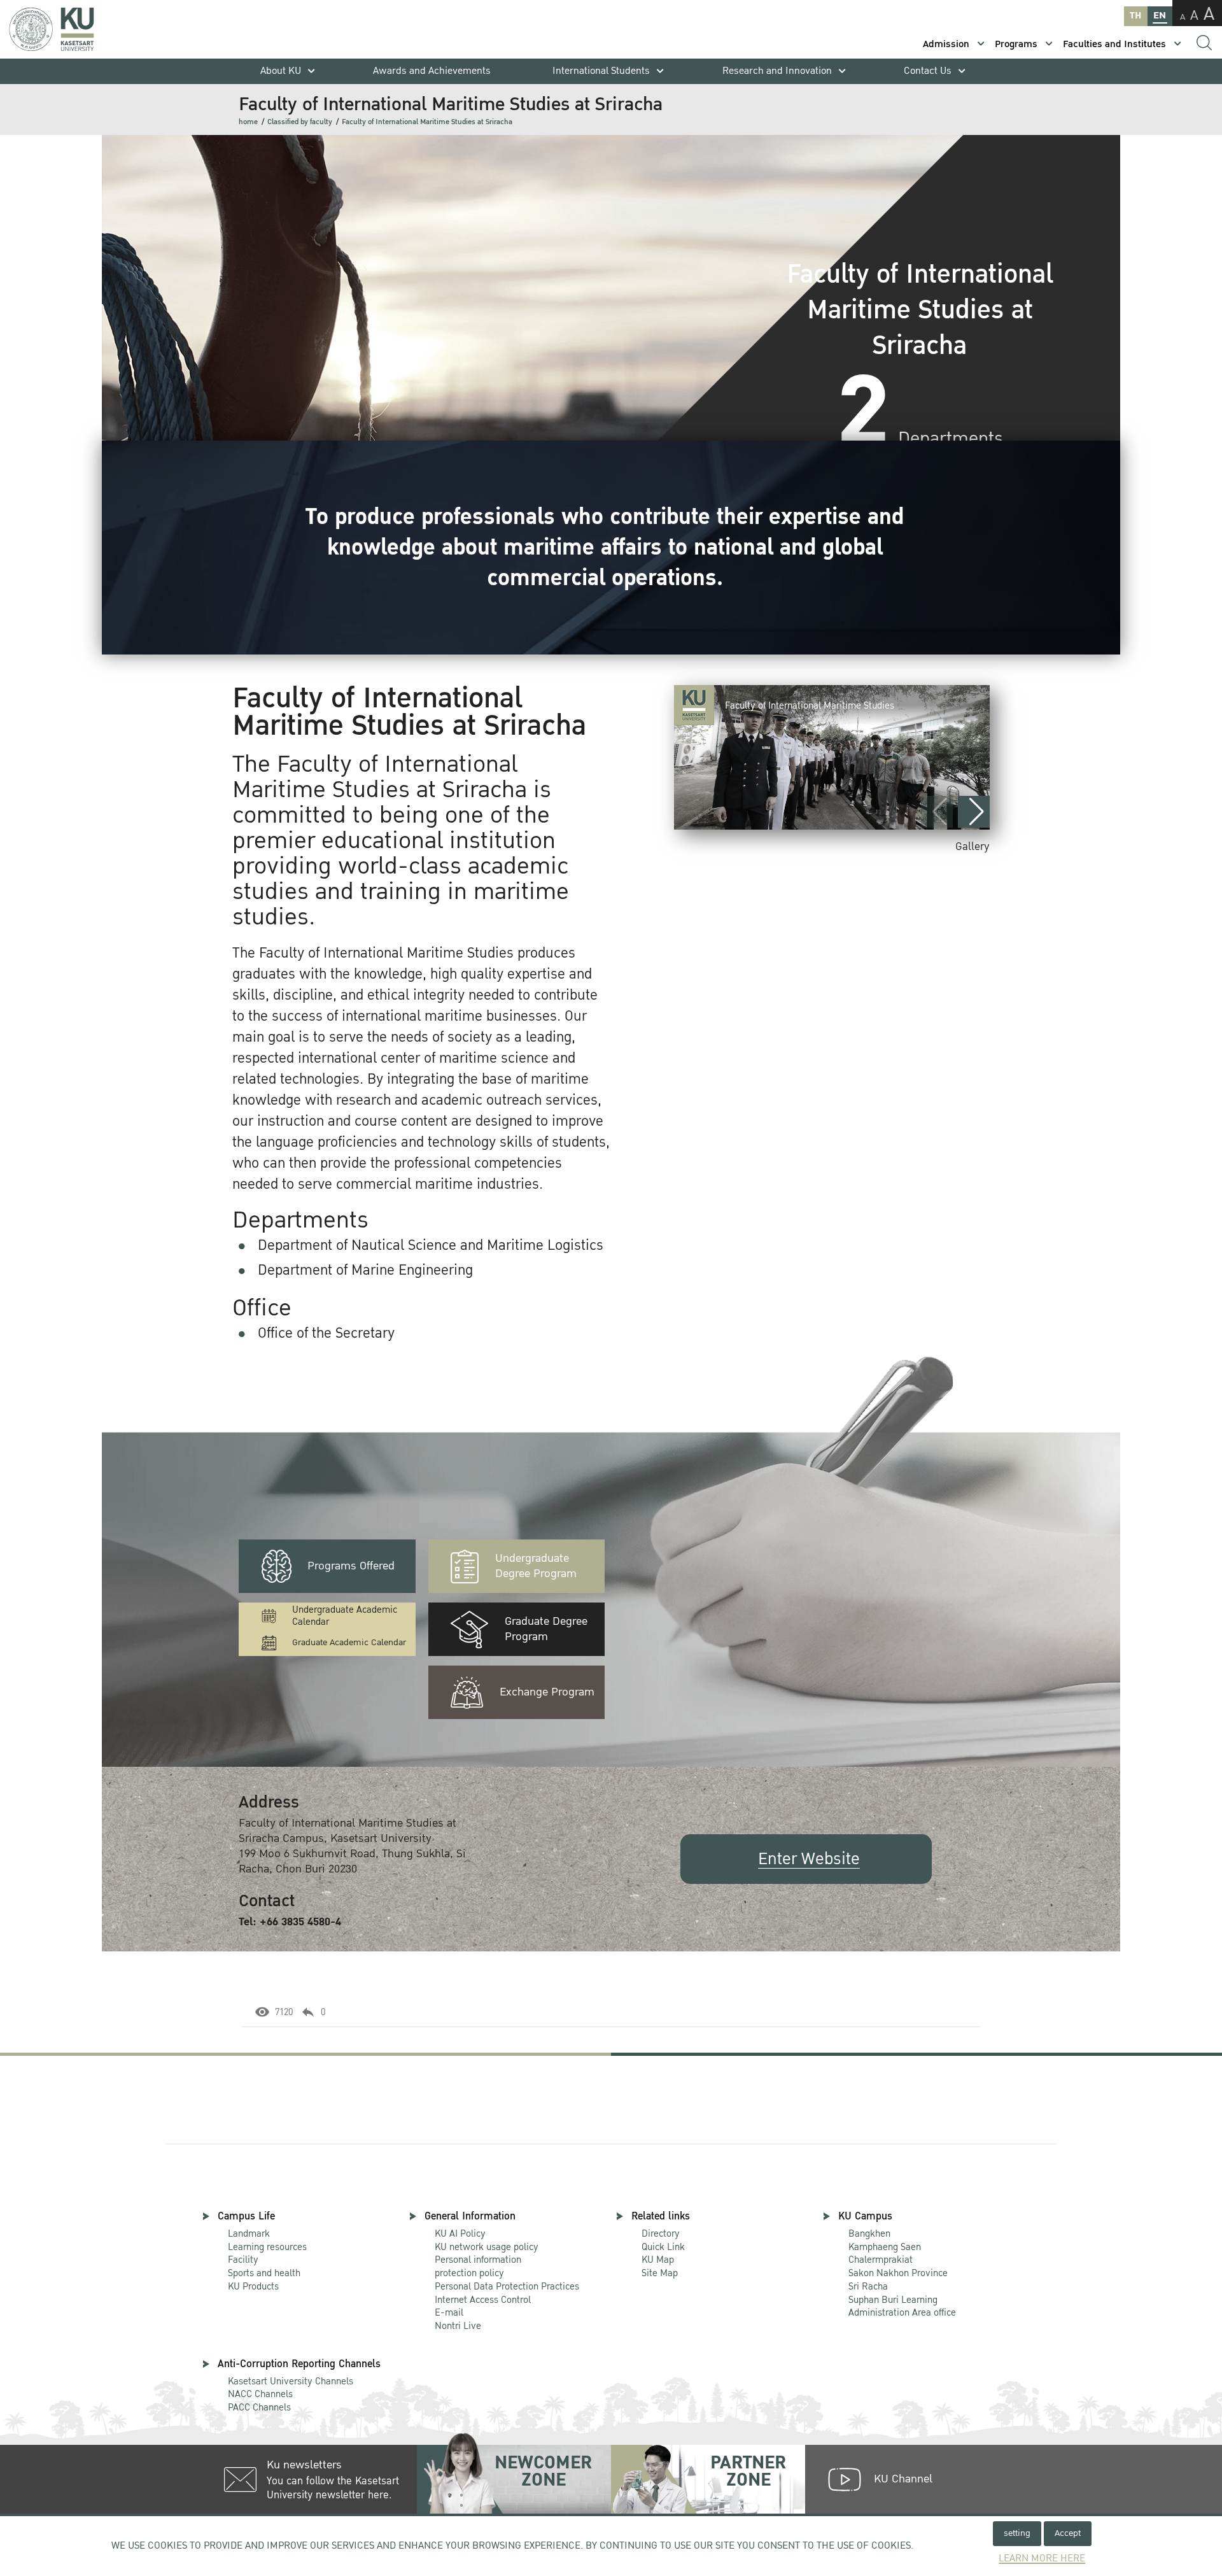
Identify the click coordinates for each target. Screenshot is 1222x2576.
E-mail (449, 2312)
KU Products (253, 2286)
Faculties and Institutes (1114, 44)
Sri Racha (868, 2286)
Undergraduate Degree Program (536, 1566)
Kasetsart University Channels (291, 2381)
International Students (601, 71)
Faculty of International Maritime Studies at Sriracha (427, 122)
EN (1160, 16)
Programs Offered (351, 1566)
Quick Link (663, 2247)
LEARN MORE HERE (1042, 2558)
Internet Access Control (483, 2300)
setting (1017, 2533)
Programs (1016, 44)
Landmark (249, 2233)
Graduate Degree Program (546, 1629)
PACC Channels (259, 2407)
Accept (1068, 2533)
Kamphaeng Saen (885, 2247)
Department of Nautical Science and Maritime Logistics (431, 1245)
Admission (946, 44)
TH (1135, 16)
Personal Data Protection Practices (507, 2286)
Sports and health (264, 2273)
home (248, 122)
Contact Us (928, 71)
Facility (243, 2260)
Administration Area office (902, 2307)
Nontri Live (458, 2326)
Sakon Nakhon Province (898, 2267)
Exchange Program (547, 1692)
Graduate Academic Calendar (349, 1642)
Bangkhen (869, 2233)
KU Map (658, 2260)
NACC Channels (260, 2394)
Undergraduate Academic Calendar (345, 1616)
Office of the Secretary (326, 1333)
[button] (974, 812)
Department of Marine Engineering (365, 1270)
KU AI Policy (460, 2233)
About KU (281, 71)
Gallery (973, 846)
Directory (661, 2233)
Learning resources (267, 2247)
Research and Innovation (777, 71)
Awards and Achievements (432, 71)
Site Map (660, 2273)
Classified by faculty (300, 122)
